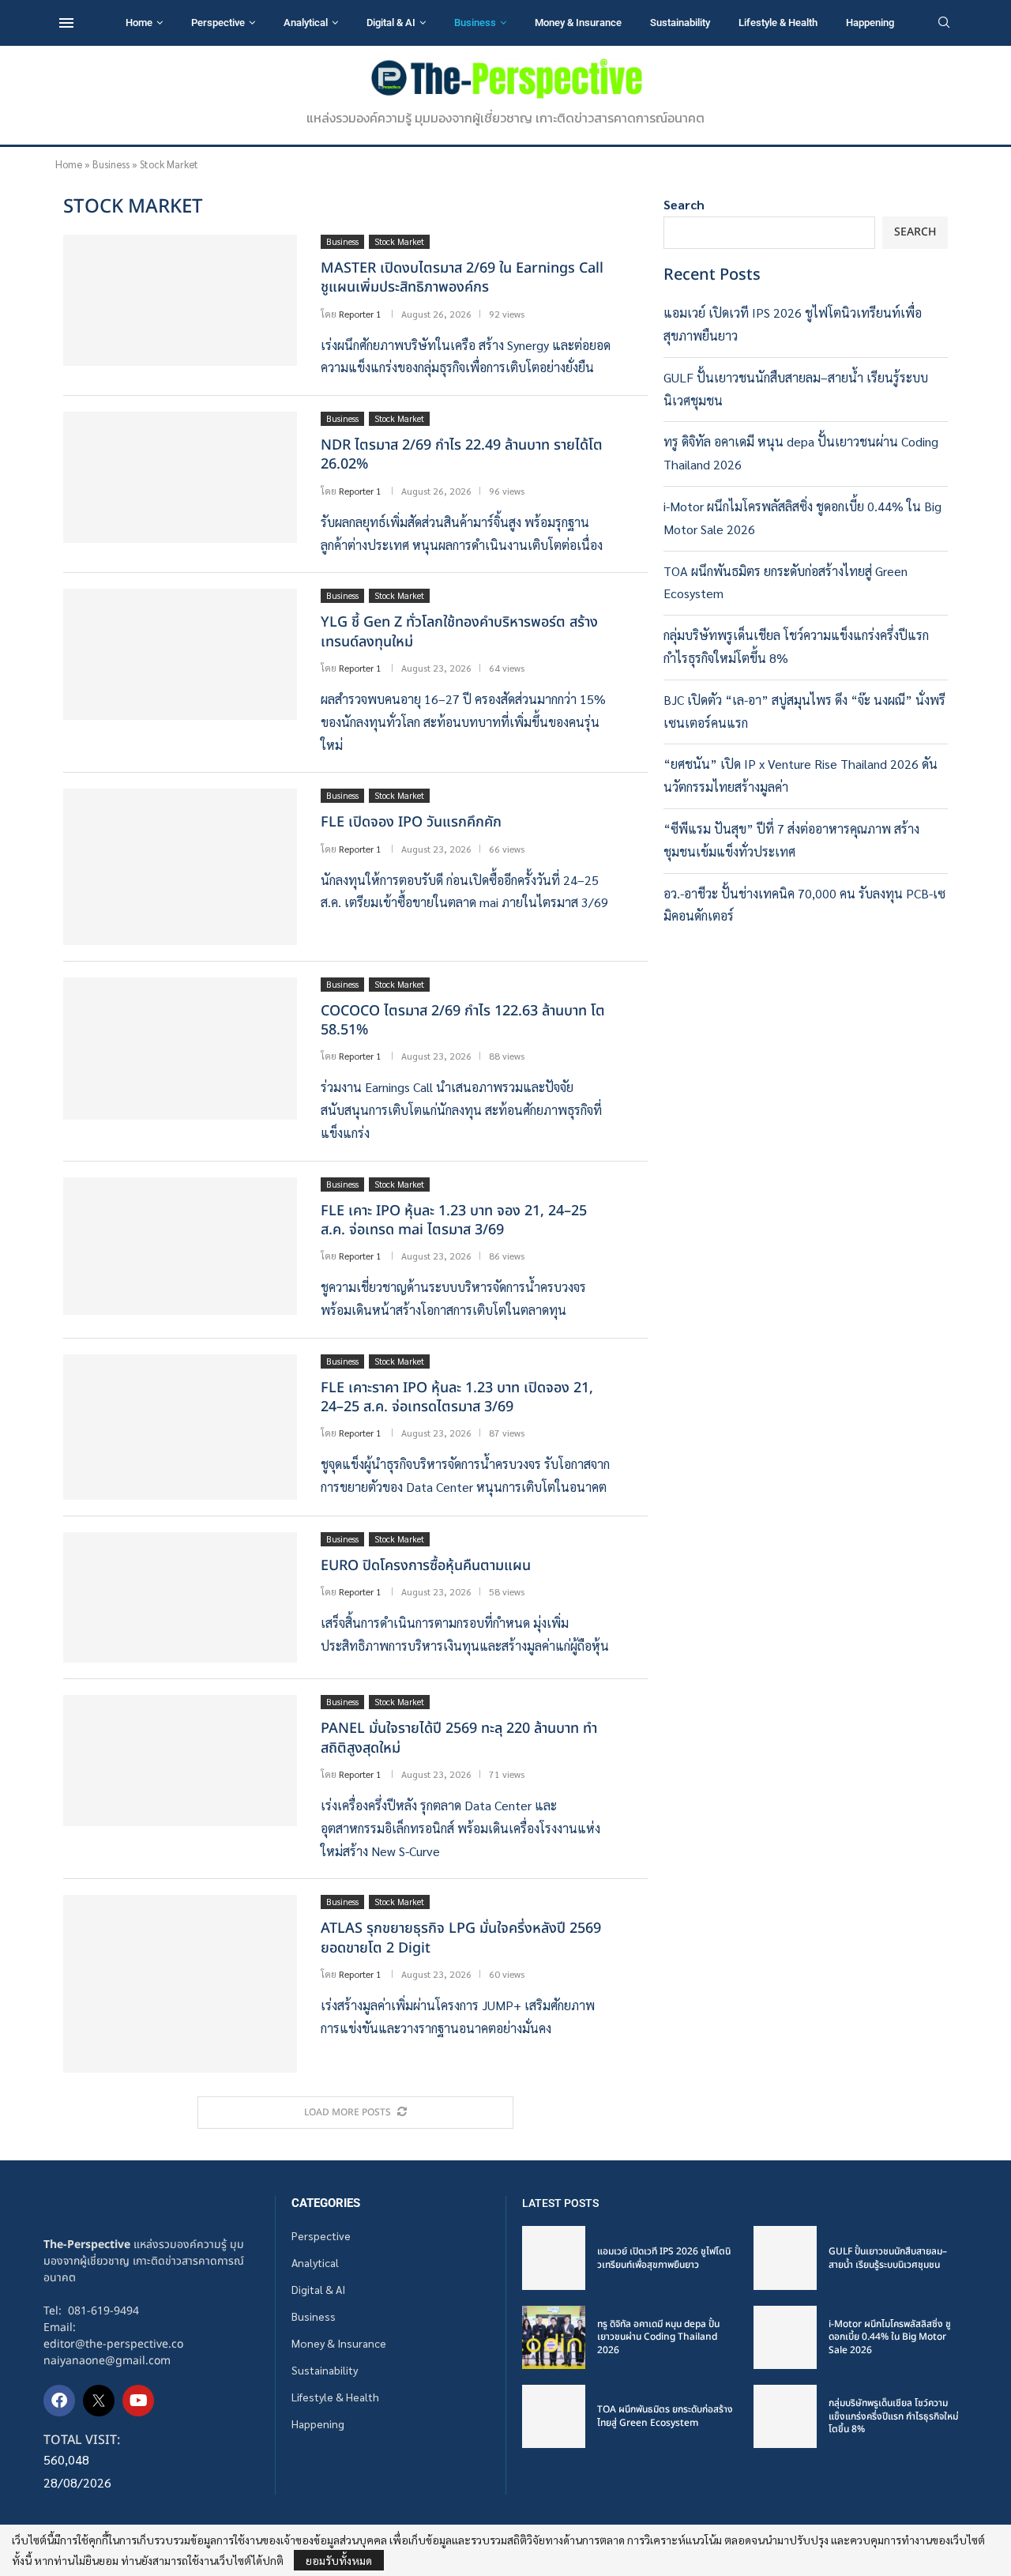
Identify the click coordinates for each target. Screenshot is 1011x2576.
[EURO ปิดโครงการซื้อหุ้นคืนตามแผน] (180, 1597)
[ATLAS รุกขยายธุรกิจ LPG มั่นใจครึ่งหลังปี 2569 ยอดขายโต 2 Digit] (180, 1983)
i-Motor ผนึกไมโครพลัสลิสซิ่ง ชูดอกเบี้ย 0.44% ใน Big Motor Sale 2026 (890, 2337)
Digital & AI (391, 23)
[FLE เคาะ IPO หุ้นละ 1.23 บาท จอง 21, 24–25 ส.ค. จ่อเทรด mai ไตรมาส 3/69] (180, 1246)
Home (139, 23)
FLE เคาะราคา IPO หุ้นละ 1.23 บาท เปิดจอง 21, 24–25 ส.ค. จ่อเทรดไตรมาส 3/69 (457, 1397)
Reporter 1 (360, 314)
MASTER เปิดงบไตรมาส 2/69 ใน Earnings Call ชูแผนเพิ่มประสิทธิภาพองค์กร (462, 278)
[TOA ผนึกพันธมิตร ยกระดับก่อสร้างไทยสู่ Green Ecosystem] (554, 2416)
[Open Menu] (66, 23)
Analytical (306, 23)
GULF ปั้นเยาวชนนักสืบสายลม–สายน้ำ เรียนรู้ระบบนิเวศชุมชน (888, 2258)
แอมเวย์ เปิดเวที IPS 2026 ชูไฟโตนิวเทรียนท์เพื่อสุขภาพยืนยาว (664, 2258)
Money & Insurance (578, 23)
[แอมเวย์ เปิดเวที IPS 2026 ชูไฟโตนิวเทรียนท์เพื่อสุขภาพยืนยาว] (554, 2258)
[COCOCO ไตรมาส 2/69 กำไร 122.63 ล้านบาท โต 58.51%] (180, 1049)
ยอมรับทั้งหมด (339, 2560)
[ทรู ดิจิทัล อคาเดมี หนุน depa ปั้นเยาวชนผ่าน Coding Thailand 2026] (554, 2337)
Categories (326, 2203)
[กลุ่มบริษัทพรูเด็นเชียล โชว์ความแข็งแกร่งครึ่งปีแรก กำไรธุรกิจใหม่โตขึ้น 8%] (785, 2416)
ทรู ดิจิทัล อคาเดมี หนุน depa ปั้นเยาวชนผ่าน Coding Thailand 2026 (658, 2337)
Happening (870, 23)
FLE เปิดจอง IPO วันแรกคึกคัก (411, 822)
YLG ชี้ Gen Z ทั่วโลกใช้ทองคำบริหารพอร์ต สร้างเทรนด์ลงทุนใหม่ (459, 632)
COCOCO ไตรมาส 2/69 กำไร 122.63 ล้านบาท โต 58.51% (463, 1021)
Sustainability (680, 23)
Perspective (218, 23)
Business (475, 23)
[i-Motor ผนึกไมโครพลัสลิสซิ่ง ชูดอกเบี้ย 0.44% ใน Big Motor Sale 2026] (785, 2337)
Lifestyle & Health (778, 23)
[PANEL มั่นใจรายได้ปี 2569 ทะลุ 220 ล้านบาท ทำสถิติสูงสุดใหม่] (180, 1761)
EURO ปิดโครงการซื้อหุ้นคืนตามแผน (426, 1566)
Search (684, 204)
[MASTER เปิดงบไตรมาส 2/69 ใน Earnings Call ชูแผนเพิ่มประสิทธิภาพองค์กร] (180, 300)
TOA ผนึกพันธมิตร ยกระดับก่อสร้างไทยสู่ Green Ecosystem (665, 2416)
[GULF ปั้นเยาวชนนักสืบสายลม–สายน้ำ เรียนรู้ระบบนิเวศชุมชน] (785, 2258)
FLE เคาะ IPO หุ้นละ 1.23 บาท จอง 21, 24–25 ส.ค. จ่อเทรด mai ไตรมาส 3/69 (454, 1220)
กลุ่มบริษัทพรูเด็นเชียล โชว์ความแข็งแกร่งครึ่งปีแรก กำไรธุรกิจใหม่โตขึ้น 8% (893, 2416)
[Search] (944, 24)
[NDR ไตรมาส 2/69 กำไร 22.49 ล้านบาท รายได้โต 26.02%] (180, 477)
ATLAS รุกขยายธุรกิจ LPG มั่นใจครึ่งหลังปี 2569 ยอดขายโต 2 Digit (461, 1938)
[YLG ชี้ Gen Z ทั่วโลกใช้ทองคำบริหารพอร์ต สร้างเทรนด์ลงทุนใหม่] (180, 654)
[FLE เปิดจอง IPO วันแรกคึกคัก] (180, 866)
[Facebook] (59, 2401)
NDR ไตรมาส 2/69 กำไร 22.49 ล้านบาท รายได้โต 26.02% (462, 455)
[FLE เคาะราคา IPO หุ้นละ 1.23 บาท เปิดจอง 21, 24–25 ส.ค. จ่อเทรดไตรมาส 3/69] (180, 1427)
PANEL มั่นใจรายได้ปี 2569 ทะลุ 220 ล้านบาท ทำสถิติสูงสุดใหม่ (459, 1738)
